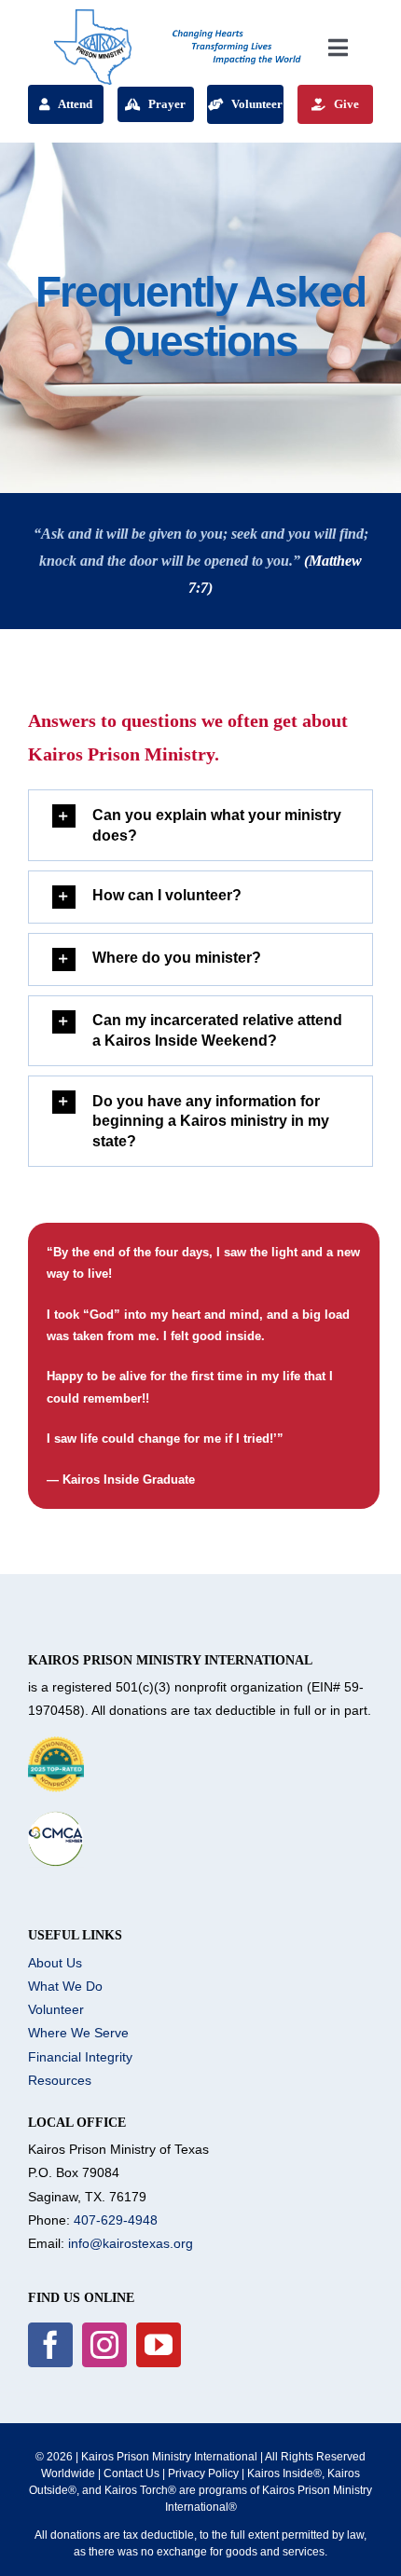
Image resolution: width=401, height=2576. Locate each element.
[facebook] (50, 2345)
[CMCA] (56, 1817)
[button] (200, 825)
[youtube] (159, 2345)
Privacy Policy (203, 2473)
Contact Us (131, 2473)
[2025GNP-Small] (56, 1743)
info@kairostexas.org (131, 2243)
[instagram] (104, 2345)
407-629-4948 (116, 2220)
